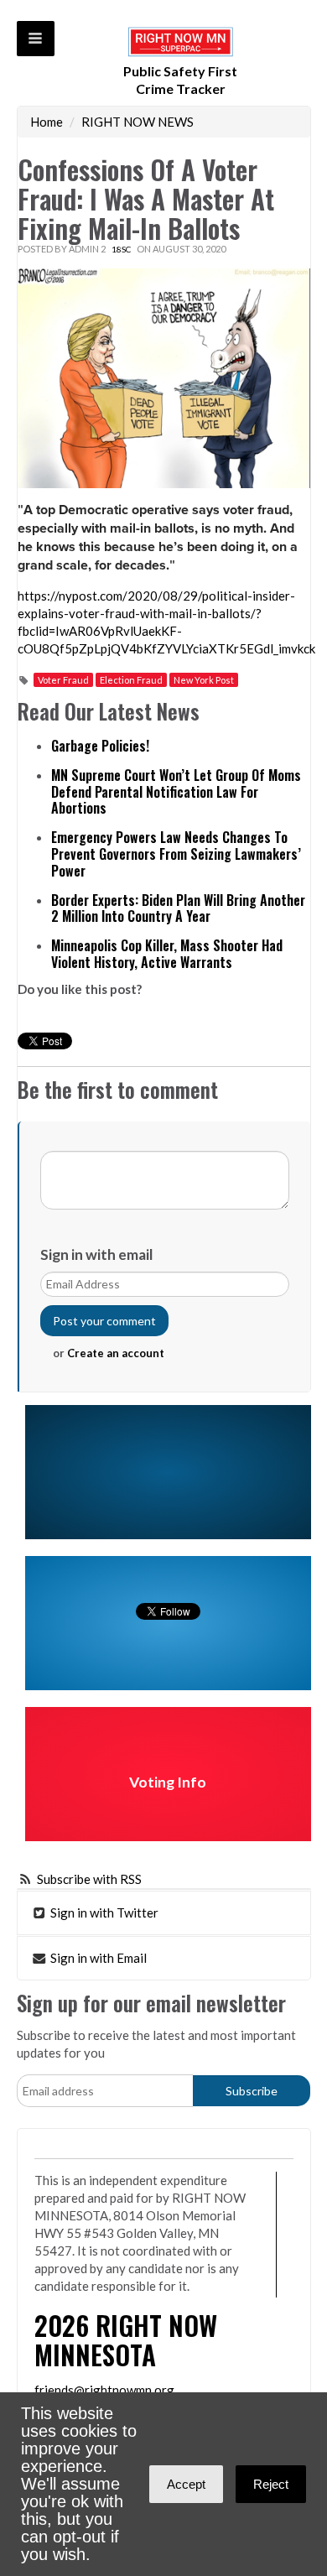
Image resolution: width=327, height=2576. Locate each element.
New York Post (204, 680)
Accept (186, 2484)
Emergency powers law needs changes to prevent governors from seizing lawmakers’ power (176, 854)
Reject (271, 2484)
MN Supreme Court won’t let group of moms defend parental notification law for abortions (176, 792)
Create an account (116, 1353)
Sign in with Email (97, 1958)
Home (47, 122)
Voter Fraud (63, 680)
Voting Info (168, 1782)
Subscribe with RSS (89, 1879)
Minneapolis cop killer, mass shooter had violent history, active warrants (167, 954)
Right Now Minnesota (126, 2339)
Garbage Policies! (100, 746)
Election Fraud (131, 680)
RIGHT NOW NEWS (138, 122)
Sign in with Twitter (103, 1912)
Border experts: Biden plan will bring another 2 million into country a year (178, 908)
